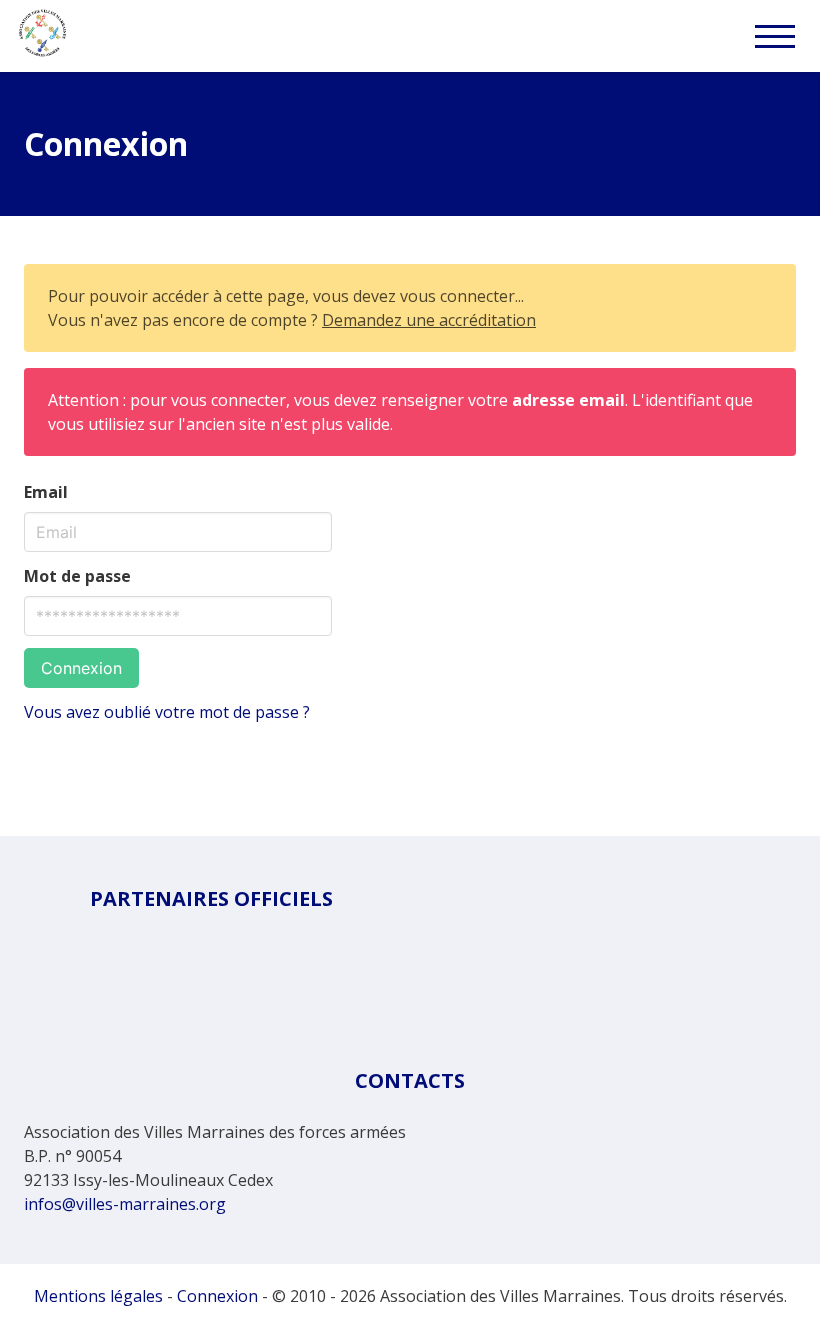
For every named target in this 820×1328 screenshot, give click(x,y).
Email (46, 492)
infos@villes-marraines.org (125, 1204)
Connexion (81, 668)
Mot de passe (77, 576)
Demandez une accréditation (429, 320)
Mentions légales (98, 1296)
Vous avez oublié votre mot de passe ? (167, 712)
